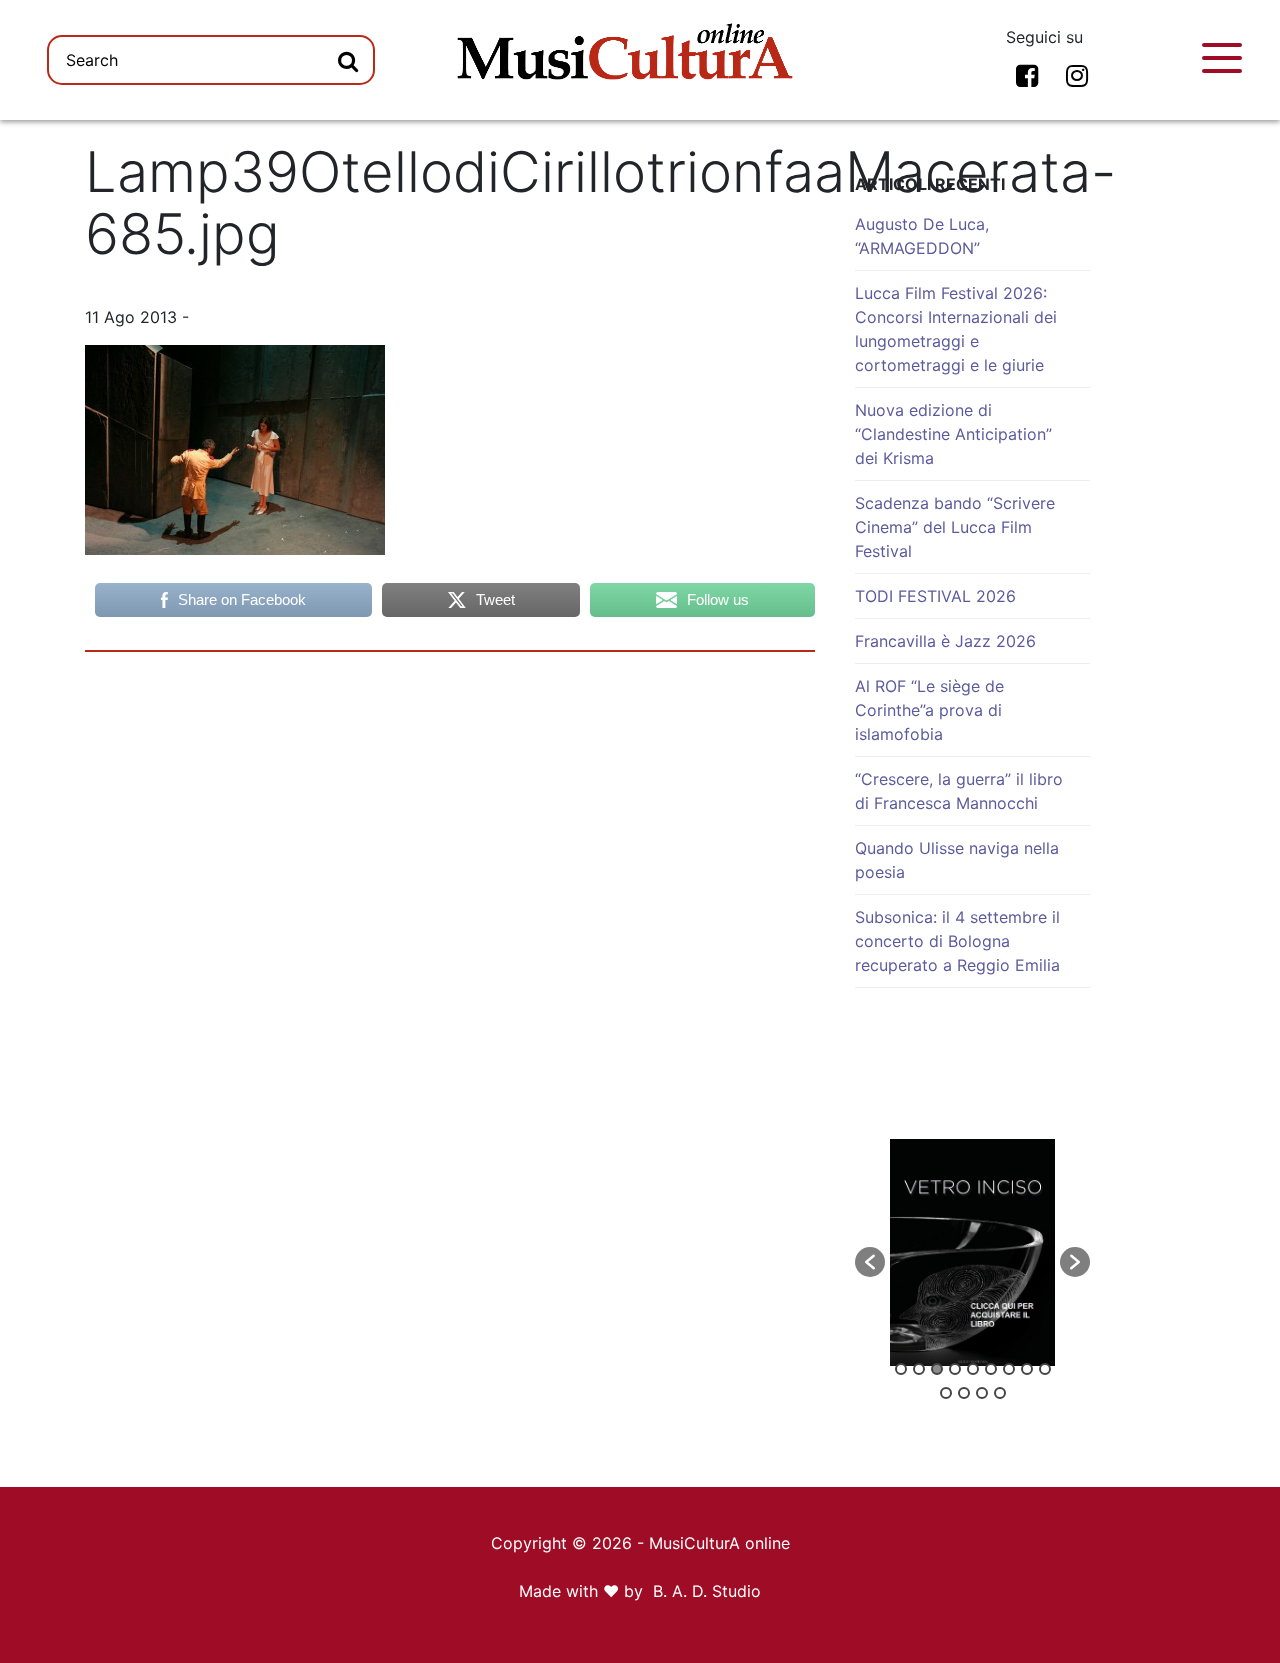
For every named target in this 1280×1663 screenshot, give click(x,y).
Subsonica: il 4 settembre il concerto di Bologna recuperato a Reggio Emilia (957, 941)
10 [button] (946, 1393)
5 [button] (973, 1369)
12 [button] (982, 1393)
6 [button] (991, 1369)
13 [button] (1000, 1393)
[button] (870, 1262)
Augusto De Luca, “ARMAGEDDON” (922, 236)
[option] (972, 1252)
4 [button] (955, 1369)
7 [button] (1009, 1369)
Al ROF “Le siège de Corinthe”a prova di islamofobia (929, 710)
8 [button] (1027, 1369)
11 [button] (964, 1393)
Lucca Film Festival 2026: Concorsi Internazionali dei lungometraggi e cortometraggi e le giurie (956, 329)
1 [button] (901, 1369)
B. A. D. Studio (707, 1591)
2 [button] (919, 1369)
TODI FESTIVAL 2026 (935, 596)
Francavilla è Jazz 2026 (945, 641)
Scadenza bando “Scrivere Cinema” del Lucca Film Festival (955, 527)
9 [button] (1045, 1369)
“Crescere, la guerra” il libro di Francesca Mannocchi (959, 791)
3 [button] (937, 1369)
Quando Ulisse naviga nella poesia (957, 860)
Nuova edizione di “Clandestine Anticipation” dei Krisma (953, 434)
